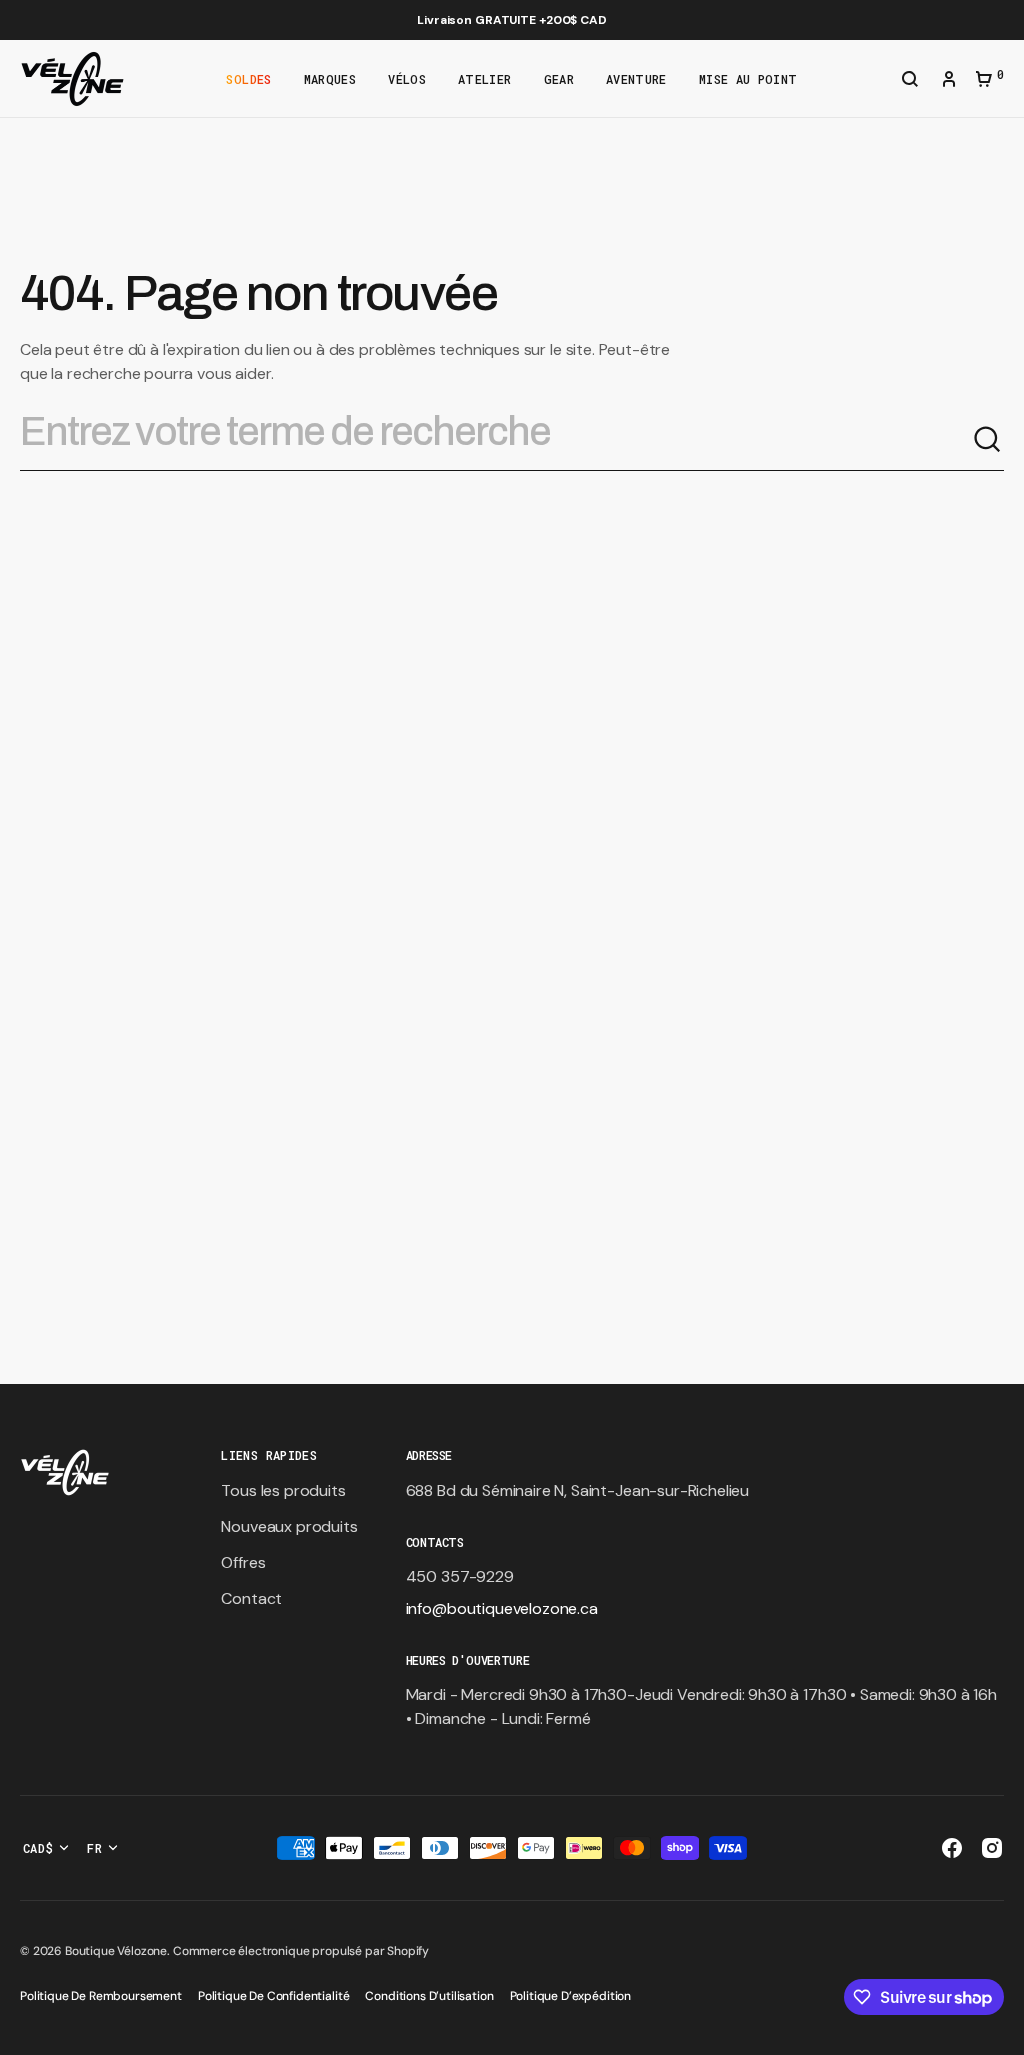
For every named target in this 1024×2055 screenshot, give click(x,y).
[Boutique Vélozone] (72, 79)
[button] (910, 81)
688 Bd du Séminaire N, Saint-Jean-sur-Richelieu (577, 1490)
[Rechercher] (988, 440)
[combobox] (496, 440)
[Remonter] (1000, 2031)
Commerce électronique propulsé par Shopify (301, 1951)
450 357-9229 (460, 1576)
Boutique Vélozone (116, 1951)
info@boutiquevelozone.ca (502, 1608)
